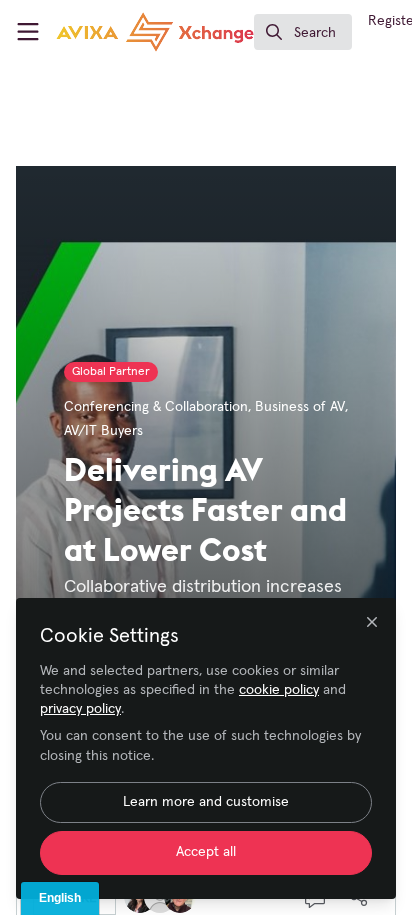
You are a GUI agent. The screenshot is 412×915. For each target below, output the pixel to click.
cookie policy (279, 690)
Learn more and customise (206, 802)
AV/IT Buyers (103, 431)
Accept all (206, 852)
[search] (303, 32)
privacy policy (80, 709)
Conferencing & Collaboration (156, 407)
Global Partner (111, 372)
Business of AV (300, 407)
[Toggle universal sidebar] (28, 32)
